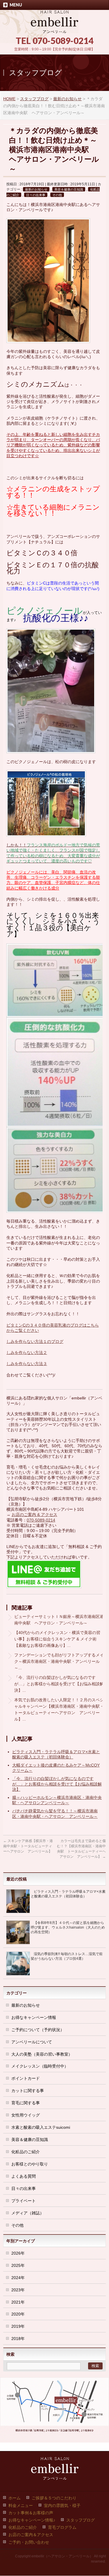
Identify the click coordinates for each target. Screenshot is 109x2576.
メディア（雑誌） (28, 2213)
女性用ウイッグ (26, 2115)
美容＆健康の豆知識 (69, 189)
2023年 (18, 2290)
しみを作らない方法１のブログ (35, 1341)
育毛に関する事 (26, 2103)
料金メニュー (21, 2505)
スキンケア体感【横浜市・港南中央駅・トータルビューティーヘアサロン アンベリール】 (28, 1846)
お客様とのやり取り (30, 2164)
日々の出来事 (36, 195)
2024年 (18, 2278)
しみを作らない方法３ (27, 1364)
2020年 (18, 2314)
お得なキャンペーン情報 (34, 2017)
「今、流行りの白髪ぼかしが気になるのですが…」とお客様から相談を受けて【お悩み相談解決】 (57, 1784)
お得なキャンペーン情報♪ (32, 2520)
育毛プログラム (62, 2527)
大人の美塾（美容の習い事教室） (42, 2054)
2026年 (18, 2253)
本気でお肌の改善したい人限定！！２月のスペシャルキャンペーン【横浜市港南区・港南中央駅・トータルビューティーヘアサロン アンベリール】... (59, 1709)
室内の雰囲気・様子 (62, 2505)
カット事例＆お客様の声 (31, 2513)
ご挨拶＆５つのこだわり (54, 2498)
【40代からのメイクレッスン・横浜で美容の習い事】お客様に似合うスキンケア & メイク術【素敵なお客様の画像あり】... (57, 1639)
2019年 (18, 2326)
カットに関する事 (28, 2091)
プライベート (24, 2201)
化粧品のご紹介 (26, 2152)
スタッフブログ (81, 2520)
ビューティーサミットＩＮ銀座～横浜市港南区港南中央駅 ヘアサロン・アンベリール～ (59, 1620)
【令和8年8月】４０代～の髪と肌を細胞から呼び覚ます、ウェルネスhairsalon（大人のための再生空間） (68, 1927)
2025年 (18, 2265)
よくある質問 (24, 2176)
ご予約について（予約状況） (38, 2030)
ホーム (15, 2498)
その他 (57, 195)
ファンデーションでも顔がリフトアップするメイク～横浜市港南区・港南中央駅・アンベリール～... (59, 1661)
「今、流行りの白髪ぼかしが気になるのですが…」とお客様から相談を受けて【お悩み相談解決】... (59, 1684)
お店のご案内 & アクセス (34, 1515)
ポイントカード (26, 2078)
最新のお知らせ (36, 189)
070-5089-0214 (41, 1520)
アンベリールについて (32, 2042)
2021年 (18, 2302)
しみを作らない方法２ (27, 1353)
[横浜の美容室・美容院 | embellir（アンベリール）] (54, 27)
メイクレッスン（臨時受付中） (40, 2066)
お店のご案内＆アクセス (31, 2535)
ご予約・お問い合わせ (29, 2542)
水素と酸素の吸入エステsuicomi (41, 2127)
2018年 (18, 2339)
